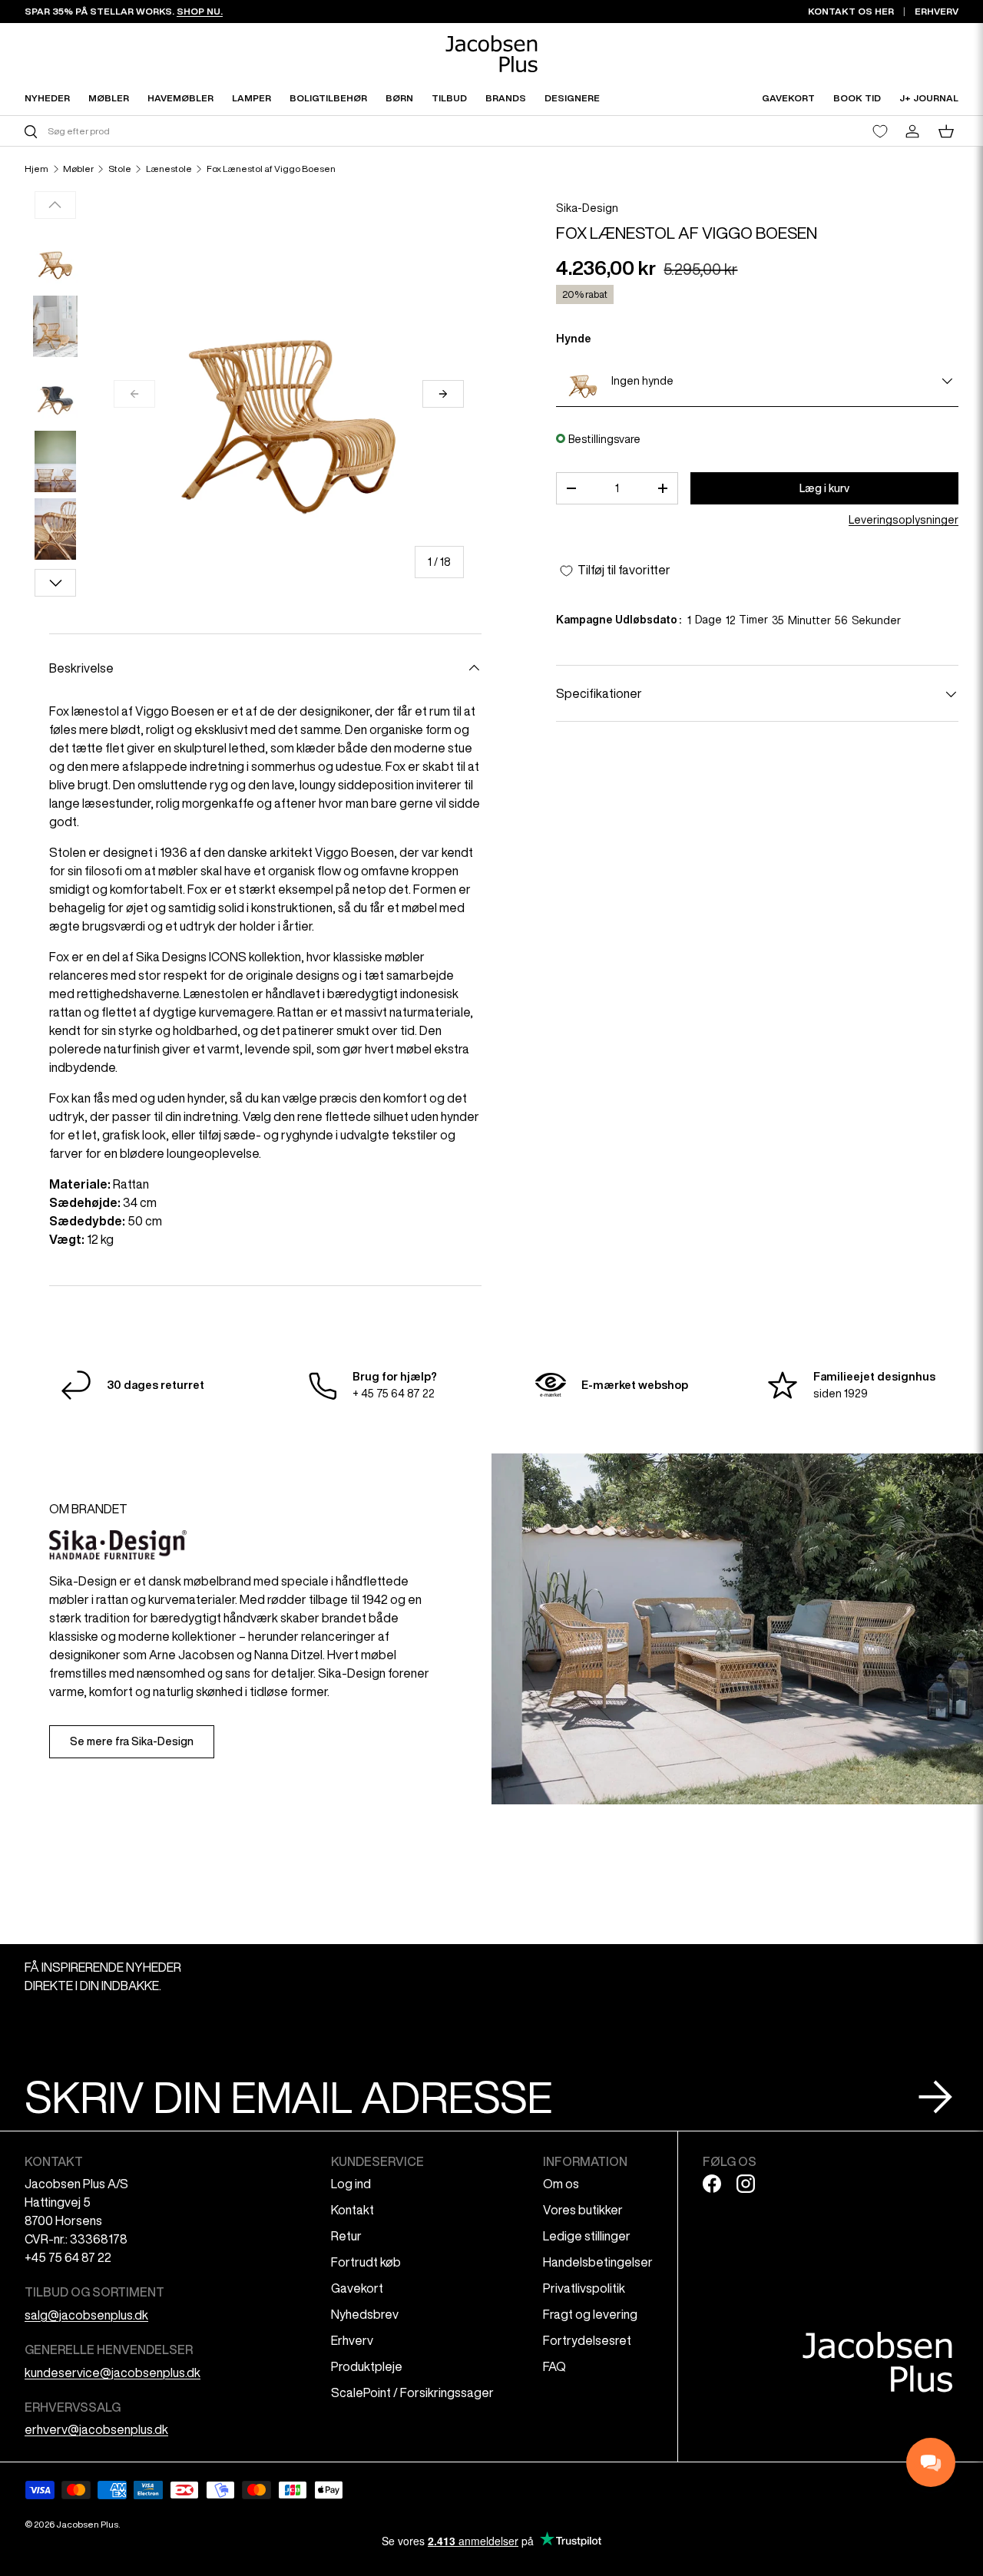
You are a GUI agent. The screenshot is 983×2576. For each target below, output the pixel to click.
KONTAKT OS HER (851, 11)
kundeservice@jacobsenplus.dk (113, 2373)
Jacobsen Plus (87, 2524)
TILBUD (449, 98)
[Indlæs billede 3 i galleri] (55, 394)
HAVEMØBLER (180, 98)
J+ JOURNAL (929, 98)
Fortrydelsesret (587, 2340)
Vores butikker (583, 2210)
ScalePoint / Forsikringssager (412, 2392)
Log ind (351, 2184)
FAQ (554, 2366)
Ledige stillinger (587, 2236)
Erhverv (352, 2340)
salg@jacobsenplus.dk (86, 2315)
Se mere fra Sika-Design (132, 1741)
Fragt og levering (590, 2314)
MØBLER (109, 98)
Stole (120, 169)
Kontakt (352, 2210)
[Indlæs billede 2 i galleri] (55, 326)
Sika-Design (587, 208)
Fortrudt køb (366, 2262)
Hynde (574, 339)
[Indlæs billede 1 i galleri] (55, 259)
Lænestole (169, 169)
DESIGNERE (572, 98)
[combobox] (256, 131)
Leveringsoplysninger (904, 521)
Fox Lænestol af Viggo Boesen (271, 169)
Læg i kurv (824, 488)
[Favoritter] (880, 131)
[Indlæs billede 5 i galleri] (55, 529)
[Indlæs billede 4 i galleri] (55, 461)
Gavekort (357, 2288)
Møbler (78, 169)
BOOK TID (857, 98)
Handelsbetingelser (598, 2262)
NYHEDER (47, 98)
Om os (561, 2184)
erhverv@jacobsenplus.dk (96, 2429)
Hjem (36, 169)
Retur (346, 2236)
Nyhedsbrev (365, 2314)
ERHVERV (937, 11)
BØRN (399, 98)
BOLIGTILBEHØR (328, 98)
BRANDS (506, 98)
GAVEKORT (788, 98)
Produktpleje (367, 2366)
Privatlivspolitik (584, 2288)
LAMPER (252, 98)
